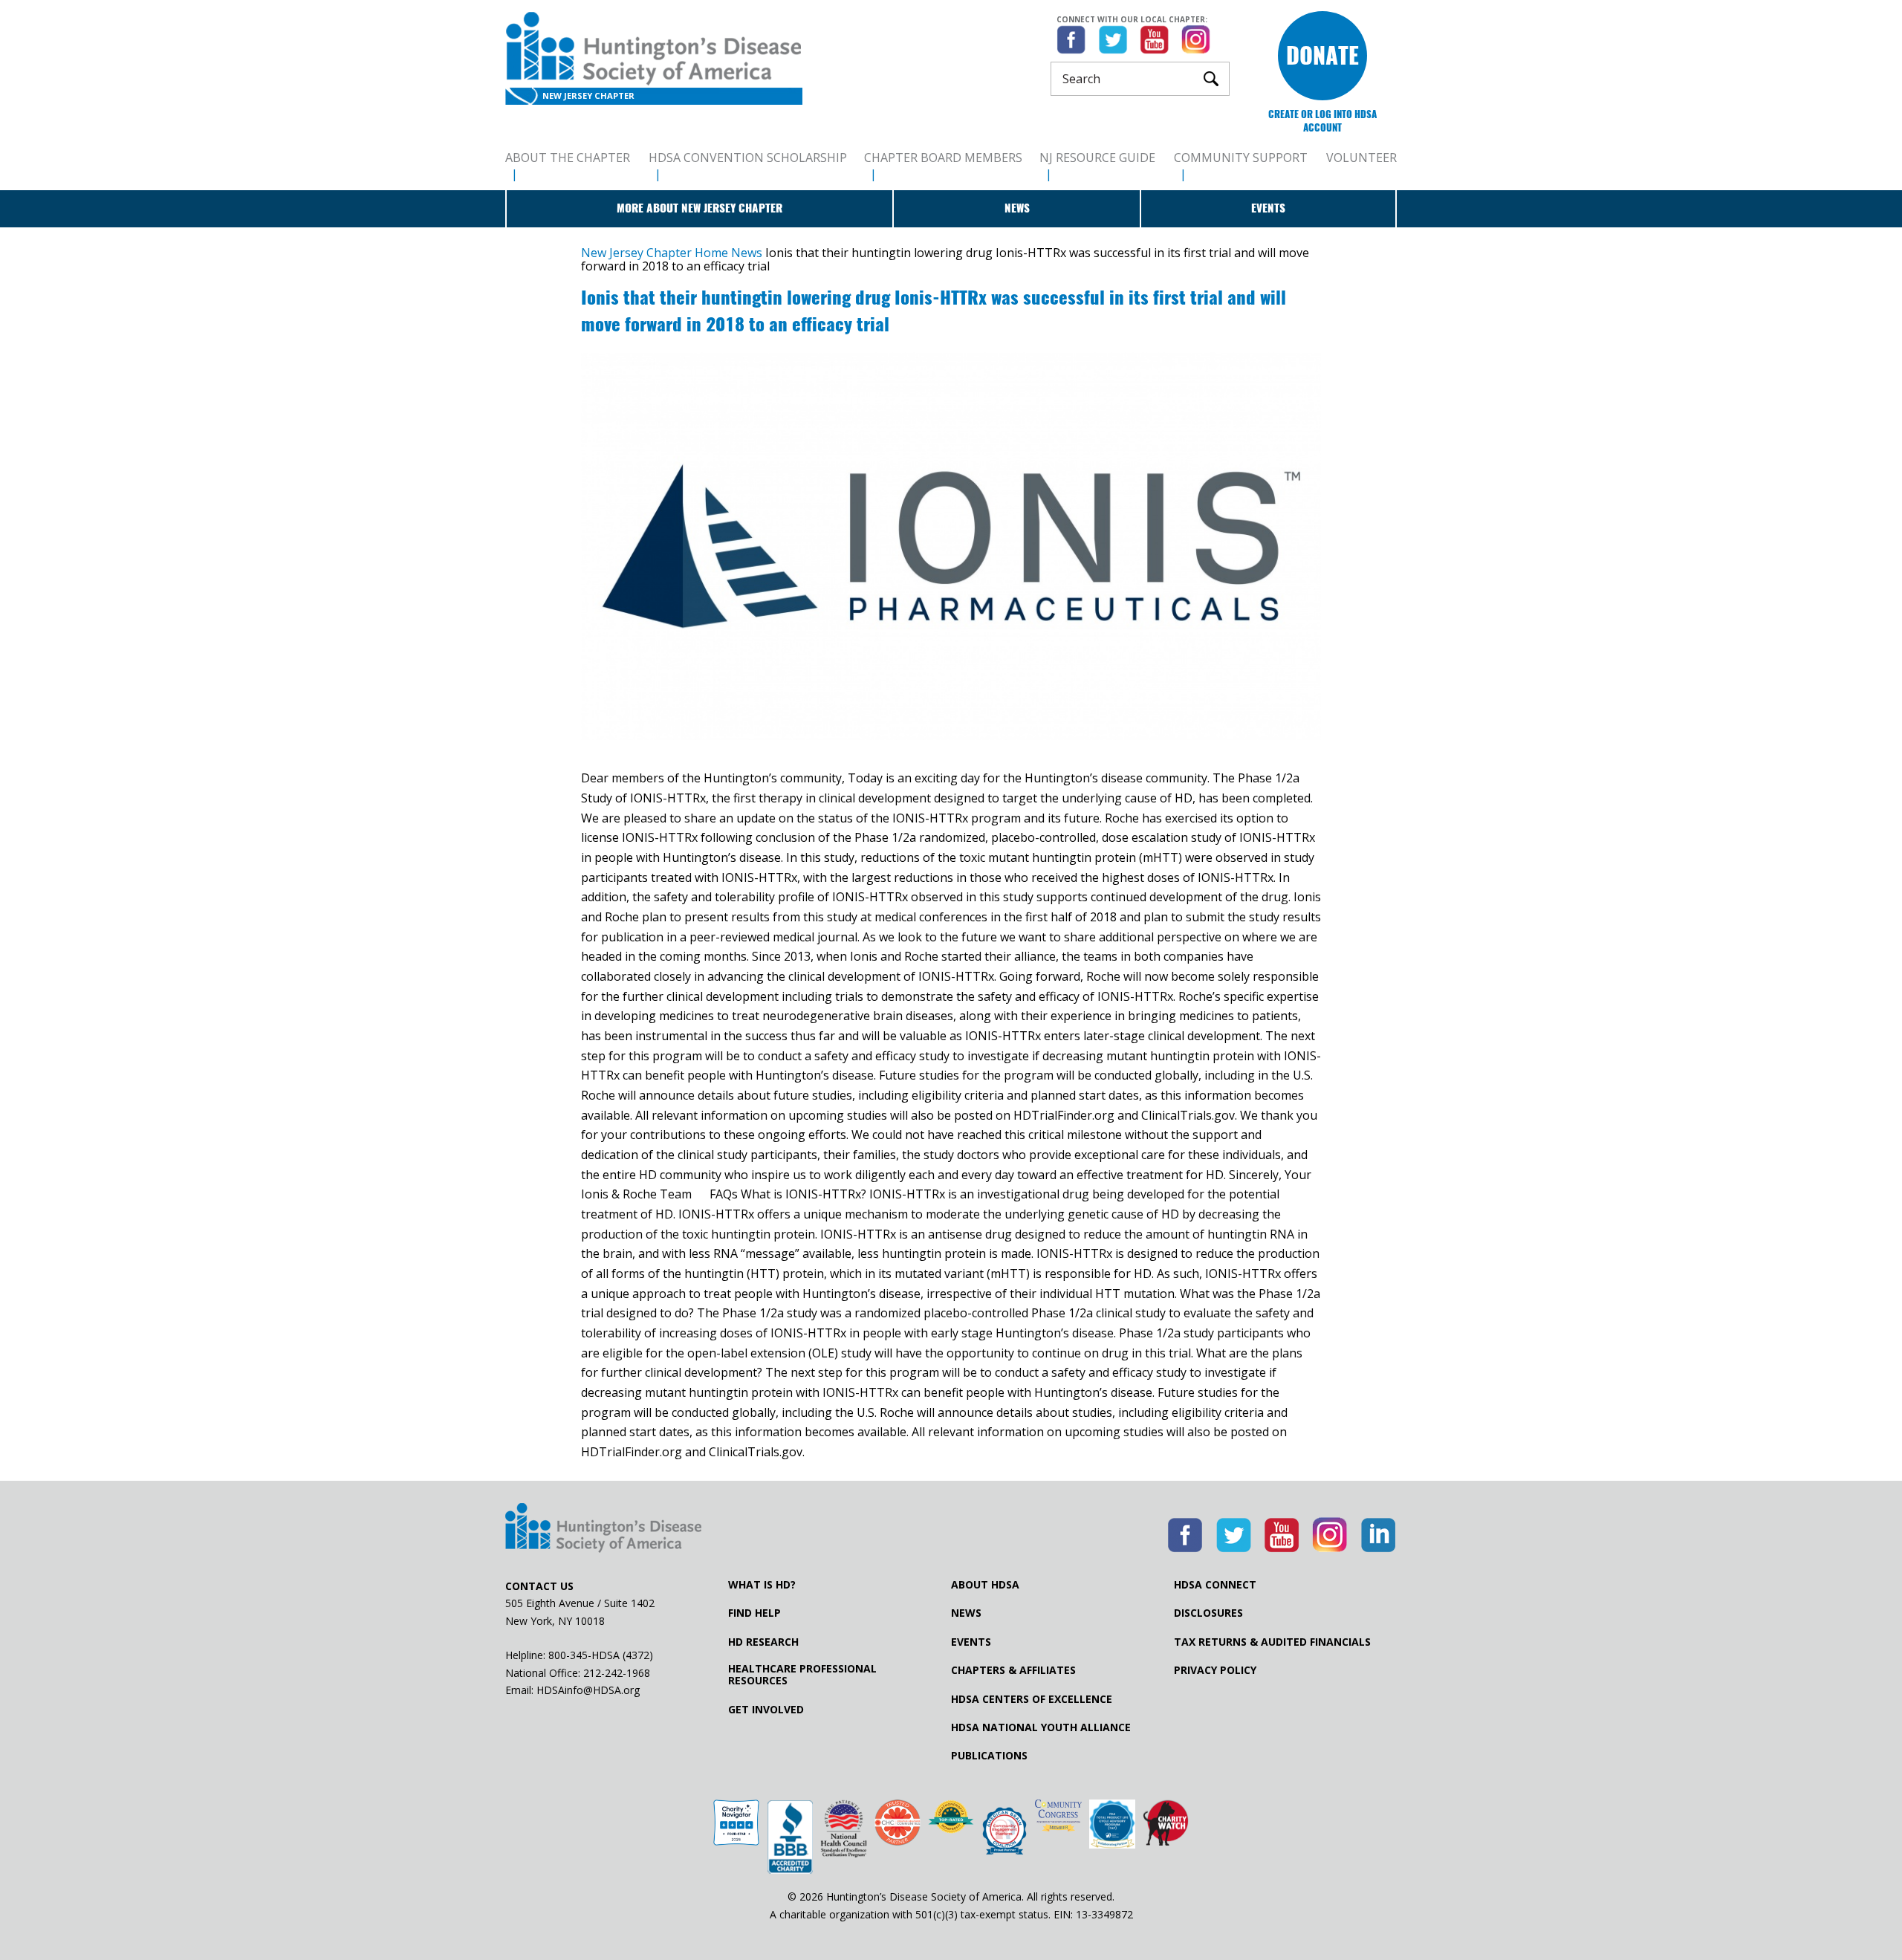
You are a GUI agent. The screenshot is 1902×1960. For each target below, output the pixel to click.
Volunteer (1361, 158)
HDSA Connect (1215, 1585)
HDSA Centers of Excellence (1032, 1699)
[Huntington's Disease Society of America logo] (603, 1529)
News (1017, 208)
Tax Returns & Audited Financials (1272, 1642)
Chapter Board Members (943, 158)
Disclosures (1208, 1613)
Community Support (1241, 158)
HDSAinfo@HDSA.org (588, 1690)
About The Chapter (568, 158)
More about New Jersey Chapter (700, 208)
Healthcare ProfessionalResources (802, 1675)
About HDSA (985, 1585)
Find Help (754, 1613)
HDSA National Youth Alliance (1041, 1727)
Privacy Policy (1215, 1670)
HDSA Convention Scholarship (748, 158)
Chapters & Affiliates (1013, 1670)
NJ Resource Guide (1097, 158)
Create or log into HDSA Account (1322, 121)
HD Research (763, 1642)
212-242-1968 (617, 1673)
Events (1268, 208)
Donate (1322, 55)
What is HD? (762, 1585)
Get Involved (766, 1710)
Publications (989, 1756)
